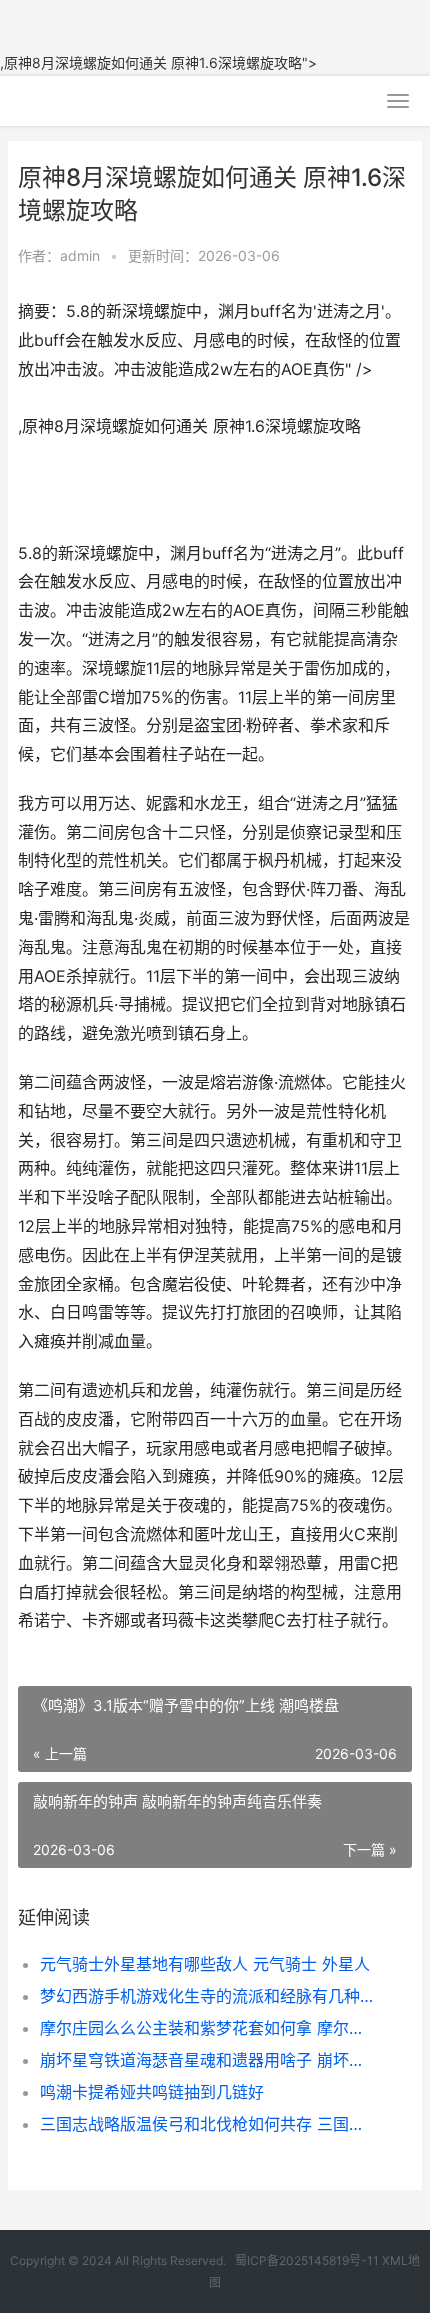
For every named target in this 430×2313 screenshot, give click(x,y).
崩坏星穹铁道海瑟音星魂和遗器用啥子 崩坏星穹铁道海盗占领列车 (207, 2060)
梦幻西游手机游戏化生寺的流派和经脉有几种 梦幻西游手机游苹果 (207, 1996)
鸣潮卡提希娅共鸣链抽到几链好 (152, 2092)
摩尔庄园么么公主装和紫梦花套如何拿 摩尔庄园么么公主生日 (207, 2028)
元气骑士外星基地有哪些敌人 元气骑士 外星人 (205, 1964)
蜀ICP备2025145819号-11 (307, 2260)
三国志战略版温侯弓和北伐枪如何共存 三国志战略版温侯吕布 (207, 2124)
